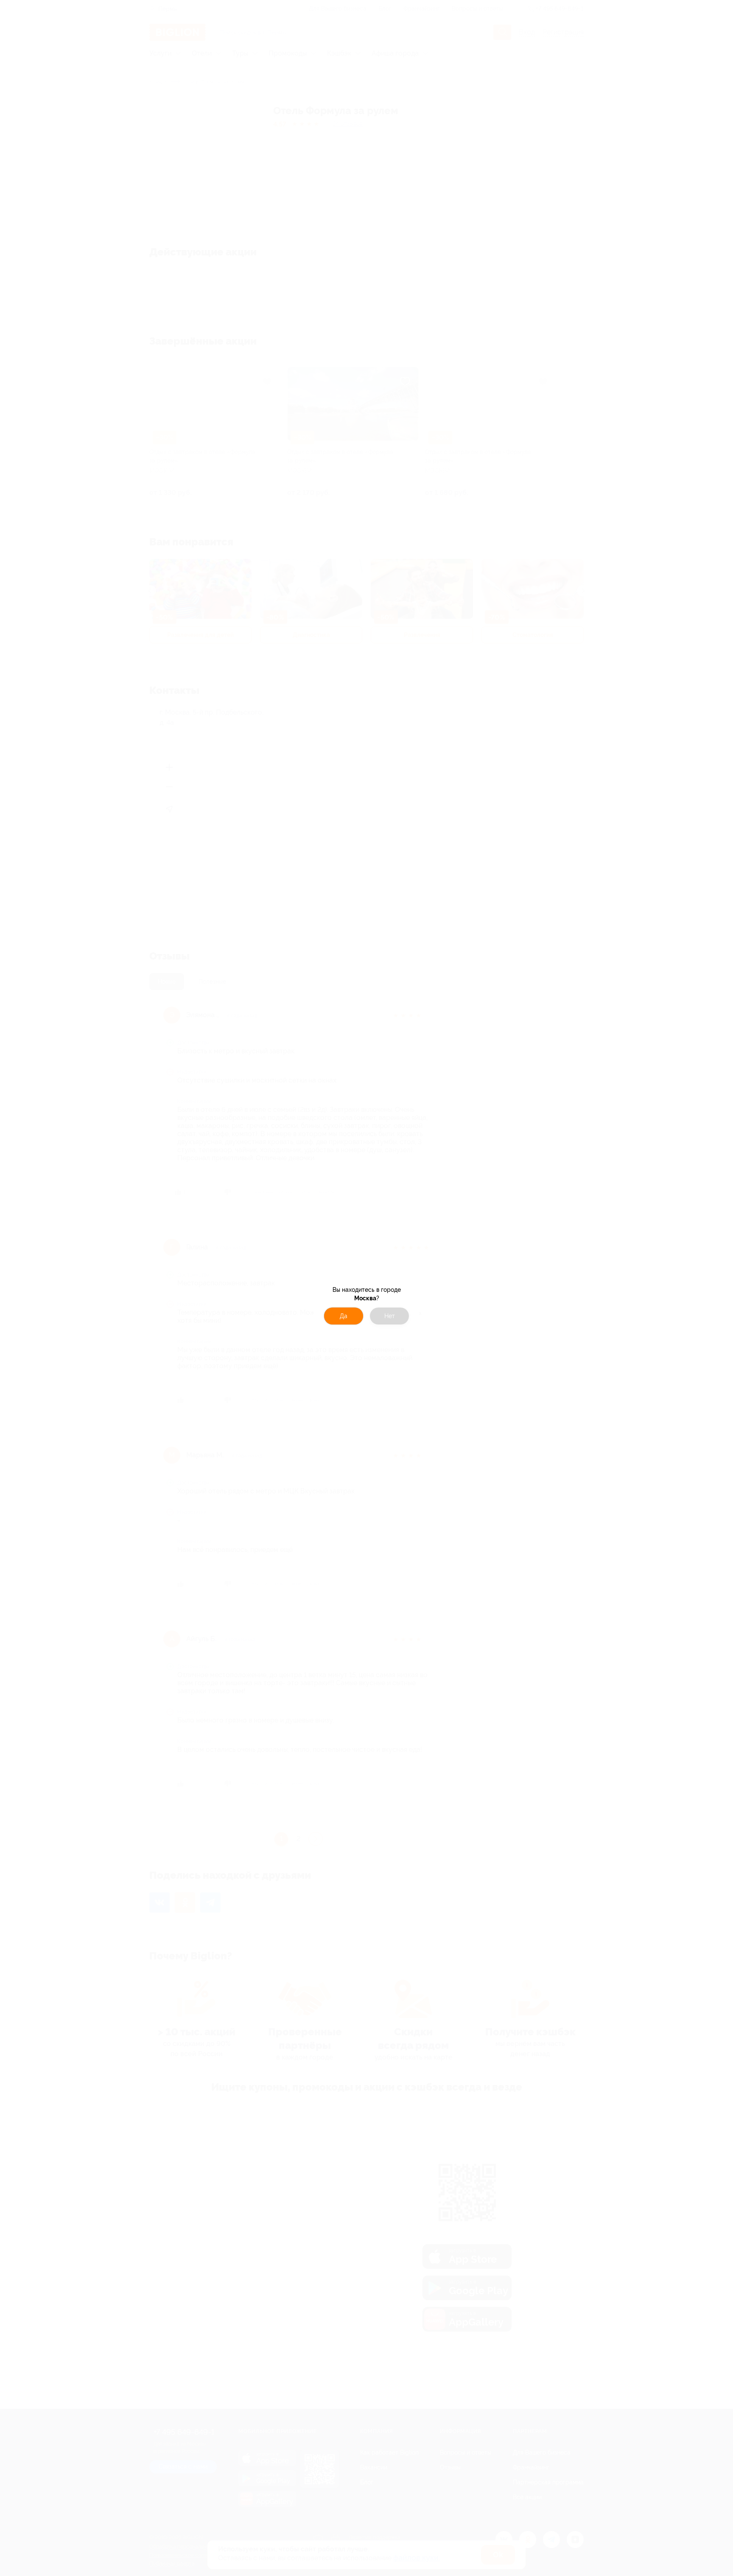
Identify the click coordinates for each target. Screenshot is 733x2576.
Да (344, 1316)
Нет (390, 1316)
